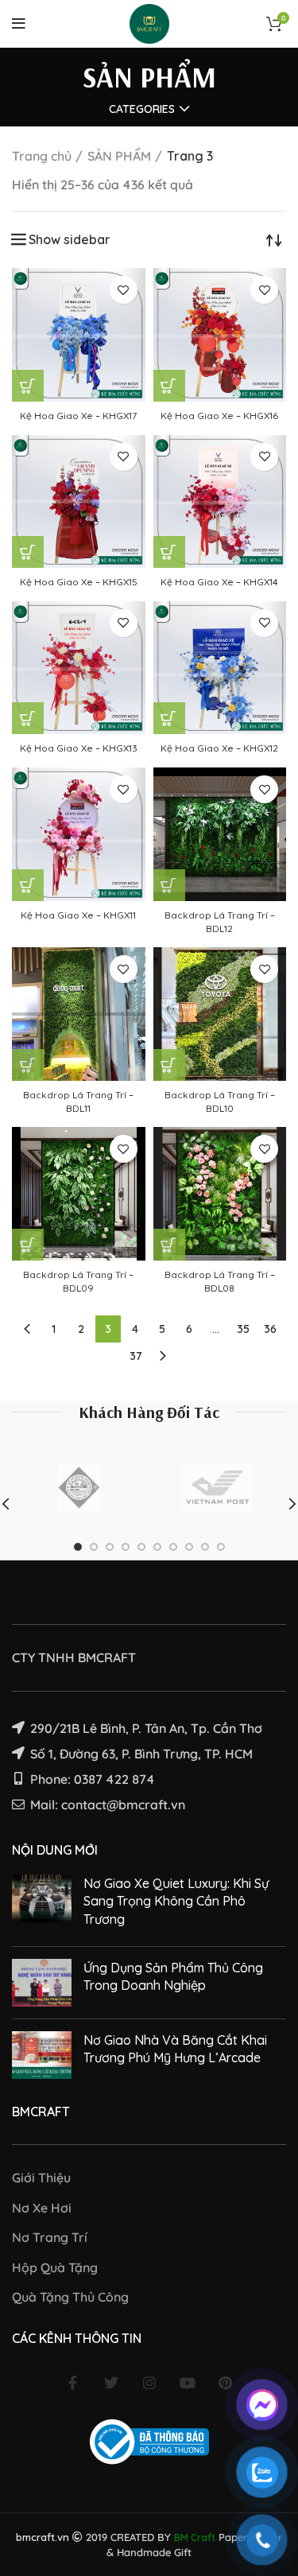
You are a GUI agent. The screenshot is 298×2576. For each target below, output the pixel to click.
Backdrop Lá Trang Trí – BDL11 (78, 1102)
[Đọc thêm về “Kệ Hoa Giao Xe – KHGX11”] (28, 885)
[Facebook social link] (73, 2383)
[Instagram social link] (149, 2383)
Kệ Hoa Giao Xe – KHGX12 (219, 748)
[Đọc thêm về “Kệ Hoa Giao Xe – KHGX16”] (169, 386)
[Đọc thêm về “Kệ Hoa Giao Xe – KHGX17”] (28, 386)
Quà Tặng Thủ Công (70, 2297)
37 (136, 1356)
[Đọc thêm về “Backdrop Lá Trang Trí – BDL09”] (28, 1245)
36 (270, 1329)
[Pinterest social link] (226, 2383)
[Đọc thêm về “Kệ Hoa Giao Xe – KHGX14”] (169, 552)
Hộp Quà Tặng (55, 2267)
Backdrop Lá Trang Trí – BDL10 (220, 1102)
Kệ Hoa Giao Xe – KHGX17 (78, 416)
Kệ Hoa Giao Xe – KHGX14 (219, 582)
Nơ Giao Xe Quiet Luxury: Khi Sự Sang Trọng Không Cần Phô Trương (176, 1901)
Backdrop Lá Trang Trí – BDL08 (220, 1281)
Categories (142, 109)
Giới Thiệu (41, 2178)
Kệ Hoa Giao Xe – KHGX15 (79, 582)
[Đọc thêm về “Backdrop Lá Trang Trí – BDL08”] (169, 1245)
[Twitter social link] (111, 2383)
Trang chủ (42, 156)
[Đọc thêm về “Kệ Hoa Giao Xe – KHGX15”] (28, 552)
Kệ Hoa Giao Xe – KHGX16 (219, 416)
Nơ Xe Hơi (42, 2208)
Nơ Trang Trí (50, 2237)
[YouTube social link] (188, 2383)
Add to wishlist (124, 290)
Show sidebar (70, 239)
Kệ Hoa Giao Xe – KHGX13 (79, 748)
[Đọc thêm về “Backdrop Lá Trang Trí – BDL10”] (169, 1065)
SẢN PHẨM (119, 156)
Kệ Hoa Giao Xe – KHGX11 (78, 915)
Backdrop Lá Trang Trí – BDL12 (220, 922)
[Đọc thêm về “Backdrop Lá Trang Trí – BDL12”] (169, 885)
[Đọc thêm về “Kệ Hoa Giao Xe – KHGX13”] (28, 718)
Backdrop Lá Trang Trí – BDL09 (78, 1281)
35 (243, 1329)
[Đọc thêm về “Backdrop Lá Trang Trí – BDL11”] (28, 1065)
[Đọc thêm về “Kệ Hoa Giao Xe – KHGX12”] (169, 718)
